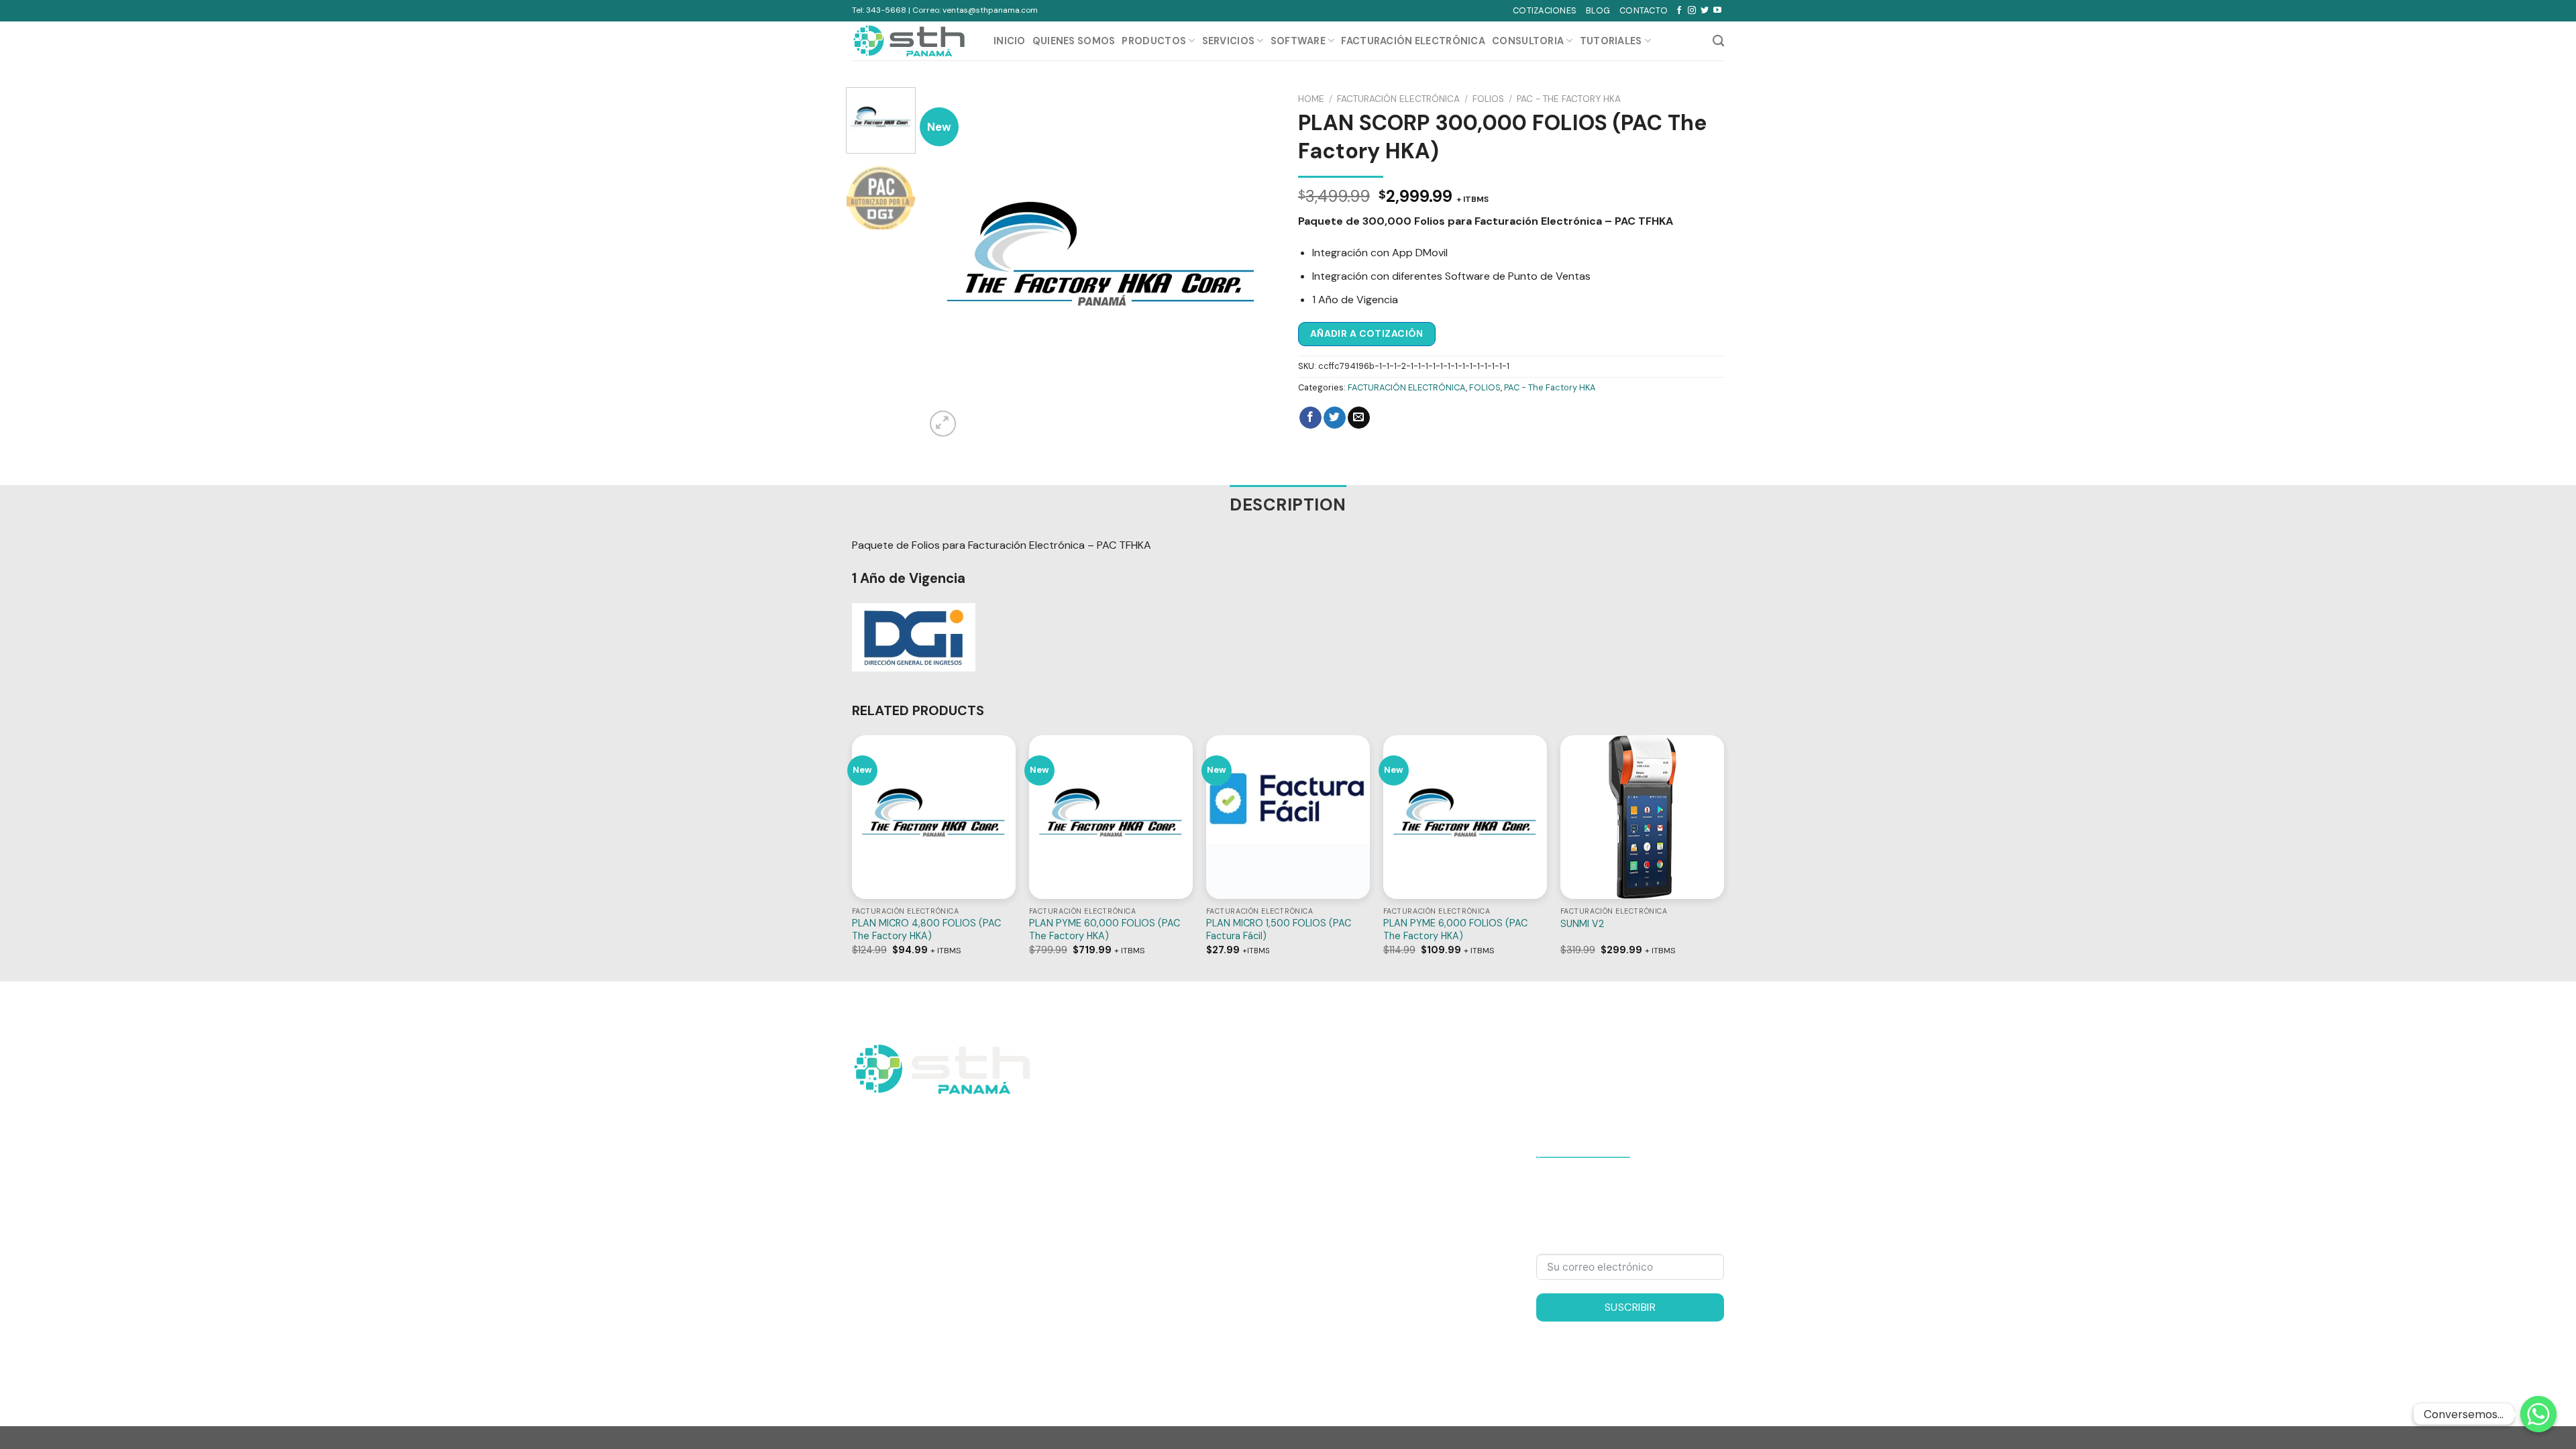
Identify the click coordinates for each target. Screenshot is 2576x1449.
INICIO (1010, 41)
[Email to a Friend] (1359, 418)
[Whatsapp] (2538, 1414)
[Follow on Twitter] (1705, 11)
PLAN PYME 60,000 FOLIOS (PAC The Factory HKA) (1105, 929)
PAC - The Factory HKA (1569, 99)
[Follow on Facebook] (1679, 11)
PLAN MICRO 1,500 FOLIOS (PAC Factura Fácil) (1279, 929)
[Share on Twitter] (1335, 418)
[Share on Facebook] (1310, 418)
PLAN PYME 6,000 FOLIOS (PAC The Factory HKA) (1455, 929)
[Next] (1254, 263)
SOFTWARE (1298, 41)
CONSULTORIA (1528, 41)
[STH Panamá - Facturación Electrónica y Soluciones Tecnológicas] (913, 41)
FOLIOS (1488, 99)
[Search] (1718, 41)
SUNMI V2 (1582, 924)
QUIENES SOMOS (1074, 41)
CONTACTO (1644, 10)
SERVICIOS (1229, 41)
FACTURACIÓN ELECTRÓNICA (1398, 99)
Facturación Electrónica (1413, 41)
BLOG (1598, 10)
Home (1311, 99)
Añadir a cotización (1367, 333)
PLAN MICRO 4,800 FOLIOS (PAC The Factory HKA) (926, 929)
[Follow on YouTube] (1717, 11)
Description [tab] (1288, 505)
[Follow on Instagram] (1692, 11)
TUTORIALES (1611, 41)
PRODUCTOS (1154, 41)
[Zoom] (943, 424)
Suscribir (1630, 1307)
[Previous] (949, 263)
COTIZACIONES (1545, 10)
